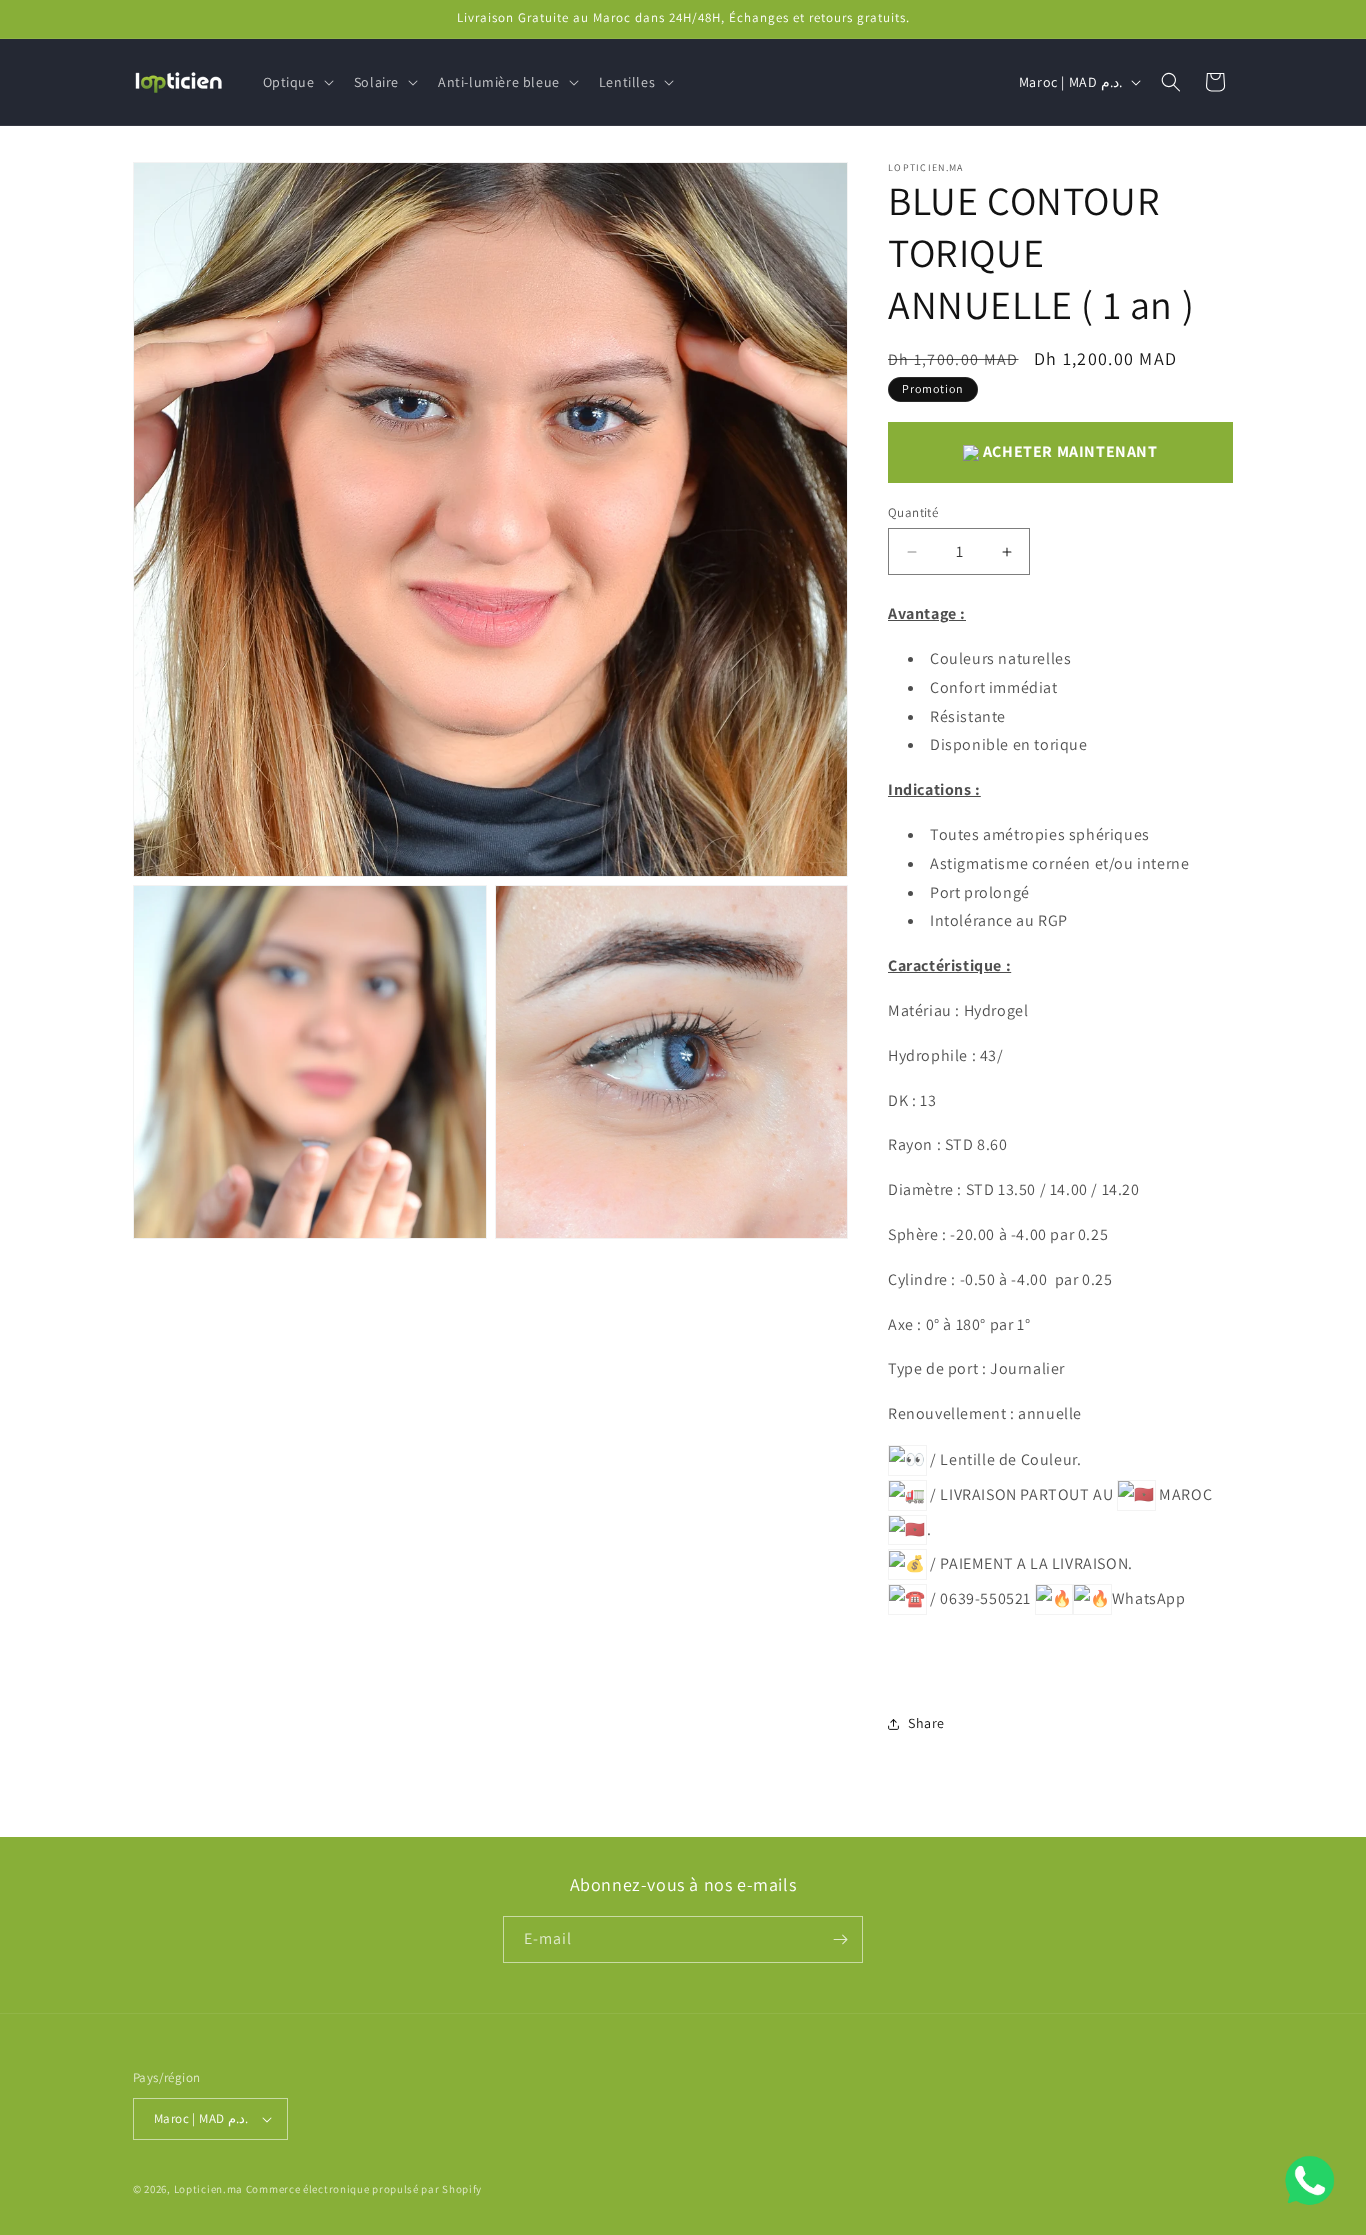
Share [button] (926, 1723)
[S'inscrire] (840, 1939)
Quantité (913, 512)
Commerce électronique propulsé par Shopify (364, 2189)
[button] (296, 82)
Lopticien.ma (208, 2189)
